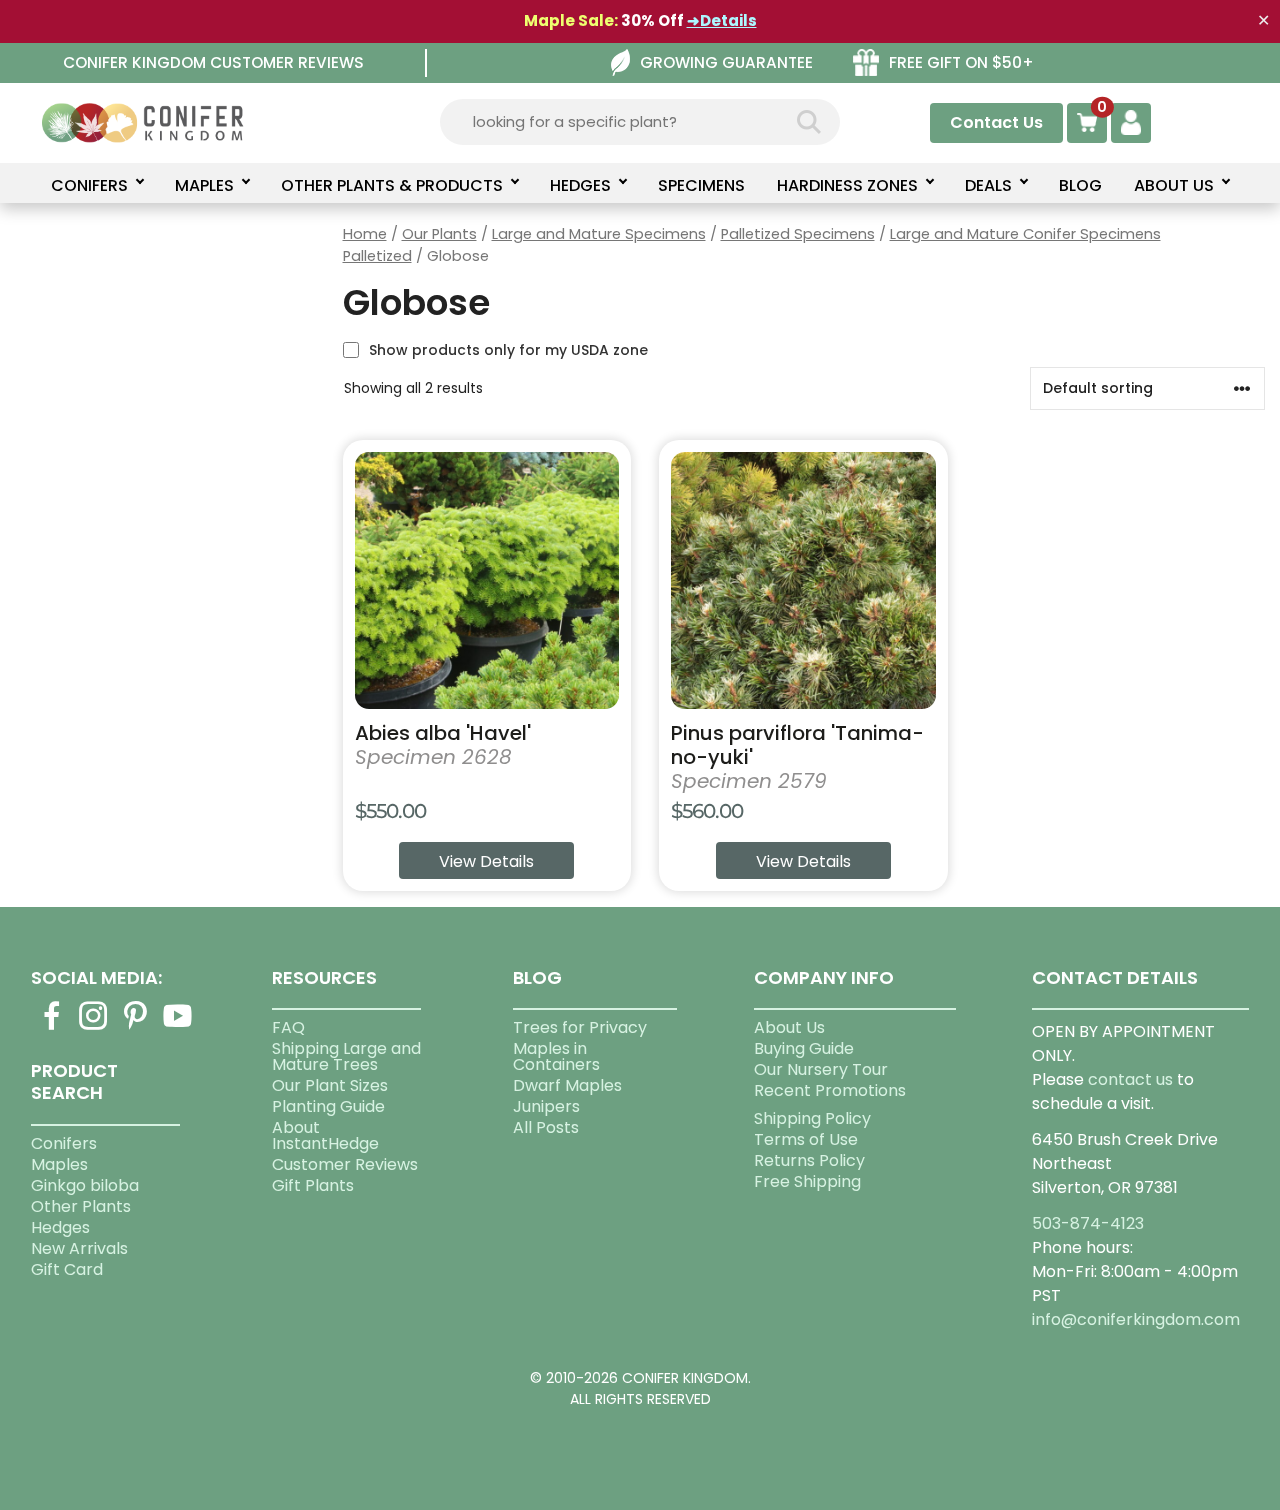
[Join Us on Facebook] (52, 1027)
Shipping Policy (812, 1118)
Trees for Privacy (580, 1027)
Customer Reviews (345, 1164)
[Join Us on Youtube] (178, 1027)
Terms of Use (806, 1139)
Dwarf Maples (567, 1085)
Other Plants (81, 1206)
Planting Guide (328, 1106)
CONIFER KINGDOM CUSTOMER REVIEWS (213, 62)
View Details (486, 861)
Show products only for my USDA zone (508, 350)
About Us (789, 1027)
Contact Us (996, 122)
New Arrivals (79, 1248)
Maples (59, 1164)
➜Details (722, 20)
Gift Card (67, 1269)
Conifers (64, 1143)
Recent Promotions (830, 1090)
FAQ (288, 1027)
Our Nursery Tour (821, 1069)
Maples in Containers (556, 1056)
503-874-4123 (1088, 1223)
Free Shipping (807, 1181)
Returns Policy (809, 1160)
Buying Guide (804, 1048)
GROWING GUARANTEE (726, 62)
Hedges (60, 1227)
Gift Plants (313, 1185)
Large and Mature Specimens (599, 234)
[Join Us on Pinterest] (136, 1027)
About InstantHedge (325, 1135)
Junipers (546, 1106)
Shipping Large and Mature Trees (346, 1056)
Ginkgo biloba (85, 1185)
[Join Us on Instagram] (94, 1027)
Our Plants (439, 234)
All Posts (546, 1127)
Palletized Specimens (798, 234)
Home (365, 234)
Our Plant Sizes (330, 1085)
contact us (1130, 1079)
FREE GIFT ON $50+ (961, 62)
